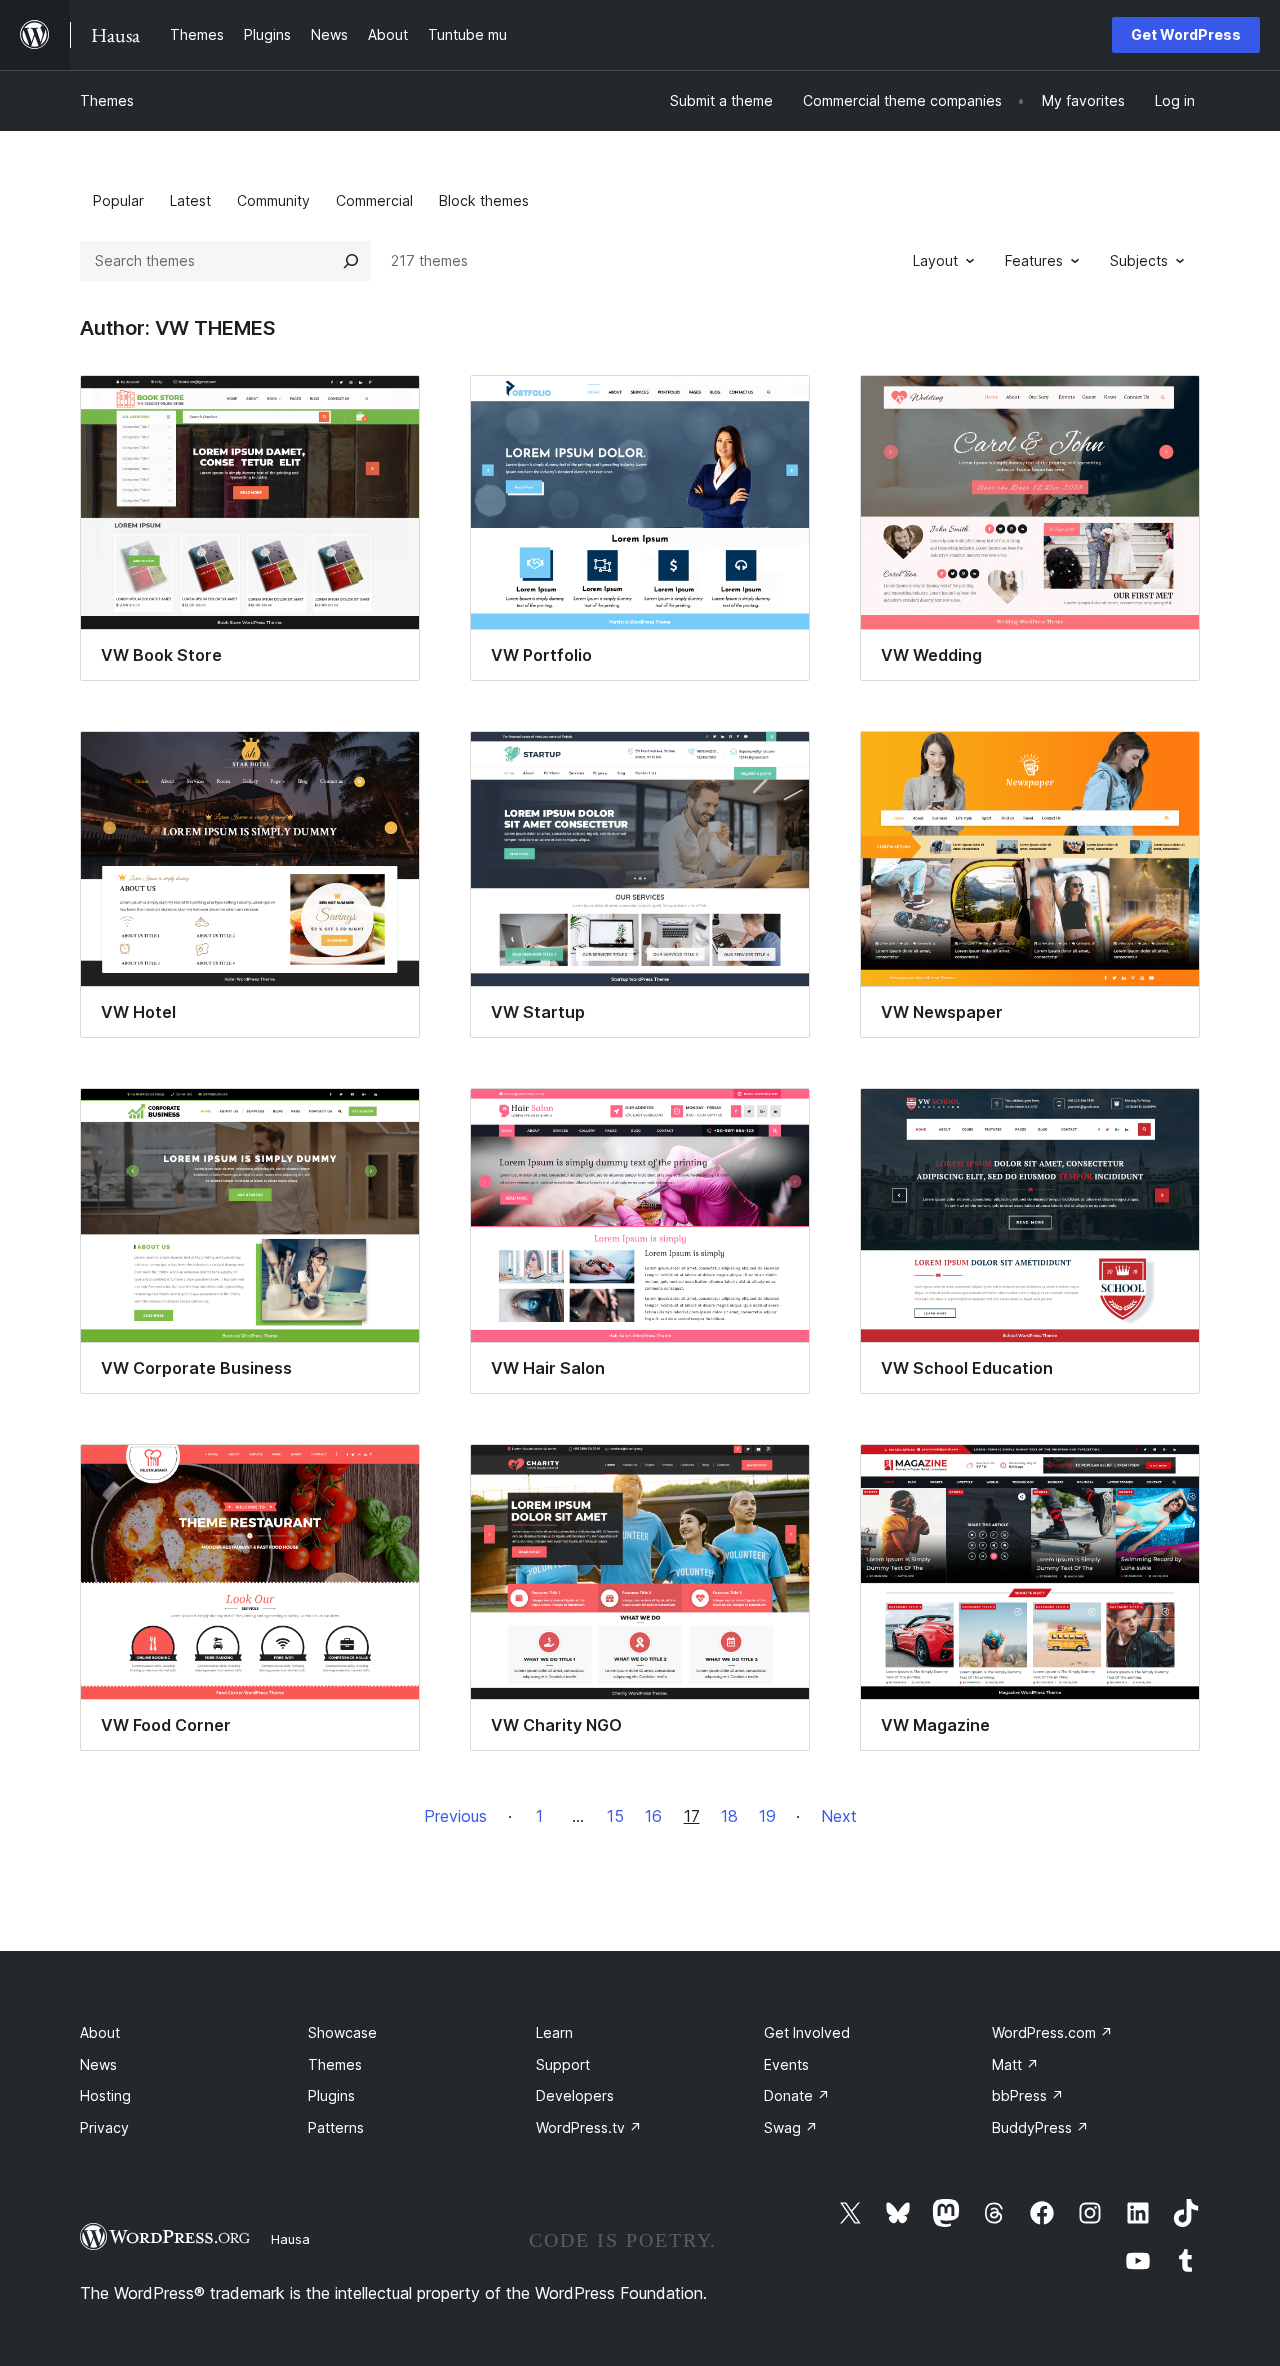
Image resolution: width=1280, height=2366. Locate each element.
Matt (1015, 2064)
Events (786, 2064)
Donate (797, 2095)
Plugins (331, 2095)
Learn (554, 2032)
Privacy (104, 2127)
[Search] (351, 261)
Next (839, 1816)
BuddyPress (1040, 2127)
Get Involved (807, 2032)
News (98, 2064)
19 (767, 1816)
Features (1034, 260)
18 (729, 1816)
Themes (107, 100)
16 (653, 1816)
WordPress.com (1052, 2032)
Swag (791, 2127)
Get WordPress (1186, 34)
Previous (455, 1816)
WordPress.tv (589, 2127)
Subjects (1139, 260)
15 (615, 1816)
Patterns (336, 2127)
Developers (575, 2095)
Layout (935, 260)
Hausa (290, 2239)
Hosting (105, 2095)
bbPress (1028, 2095)
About (100, 2032)
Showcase (342, 2032)
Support (563, 2064)
